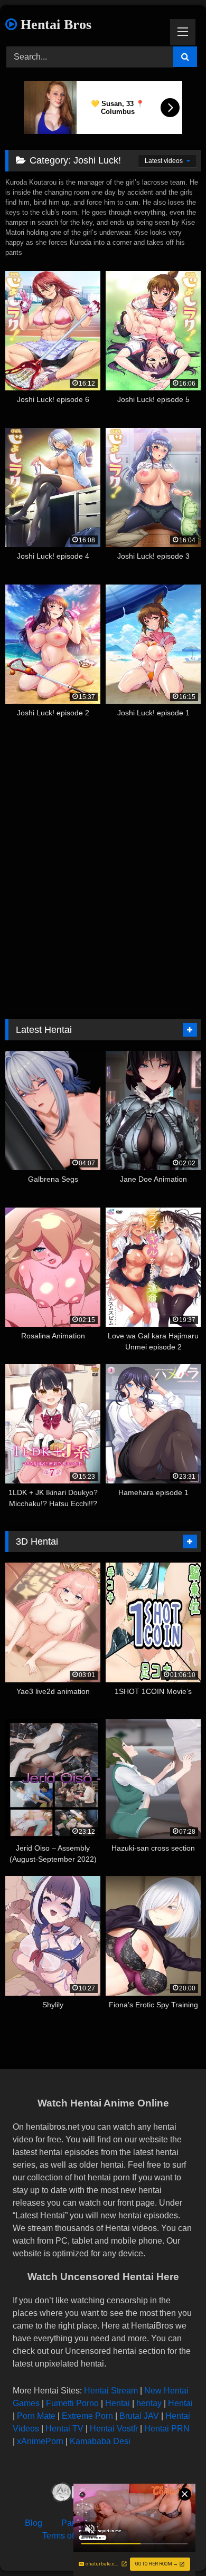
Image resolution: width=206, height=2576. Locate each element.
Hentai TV (64, 2429)
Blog (34, 2523)
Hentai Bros (54, 25)
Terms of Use (67, 2536)
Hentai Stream (111, 2391)
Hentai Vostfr (114, 2429)
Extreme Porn (87, 2416)
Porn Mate (36, 2416)
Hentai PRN (167, 2429)
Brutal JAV (139, 2416)
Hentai (118, 2403)
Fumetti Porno (72, 2403)
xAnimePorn (40, 2441)
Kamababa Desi (100, 2441)
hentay (149, 2403)
